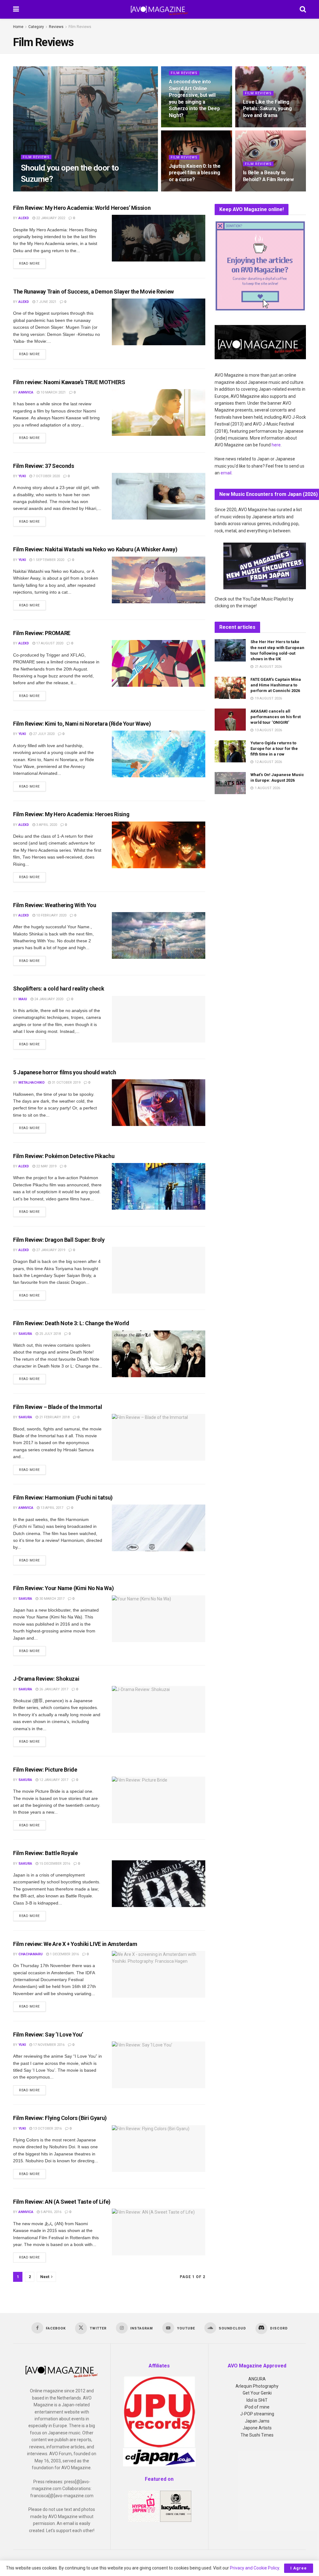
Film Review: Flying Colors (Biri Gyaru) (60, 2118)
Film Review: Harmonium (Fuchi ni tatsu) (63, 1498)
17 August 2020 (49, 643)
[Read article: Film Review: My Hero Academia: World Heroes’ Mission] (159, 238)
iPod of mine (257, 2407)
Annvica (26, 392)
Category (36, 27)
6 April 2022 (183, 191)
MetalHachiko (31, 1083)
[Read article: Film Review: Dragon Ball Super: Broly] (159, 1270)
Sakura (25, 1334)
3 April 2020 (46, 825)
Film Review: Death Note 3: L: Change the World (71, 1323)
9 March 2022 (258, 191)
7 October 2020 (46, 476)
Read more (32, 263)
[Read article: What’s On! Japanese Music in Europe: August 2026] (230, 783)
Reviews (56, 27)
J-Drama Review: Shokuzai (46, 1679)
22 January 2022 (50, 218)
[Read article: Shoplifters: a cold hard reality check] (159, 1019)
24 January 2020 (48, 999)
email (226, 473)
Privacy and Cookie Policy (255, 2568)
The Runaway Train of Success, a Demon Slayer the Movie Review (93, 292)
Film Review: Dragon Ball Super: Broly (59, 1240)
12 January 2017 (53, 1780)
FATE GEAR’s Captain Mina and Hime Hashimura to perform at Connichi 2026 (276, 685)
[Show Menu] (16, 9)
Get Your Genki (257, 2393)
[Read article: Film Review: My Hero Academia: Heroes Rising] (159, 845)
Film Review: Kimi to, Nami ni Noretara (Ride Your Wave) (82, 724)
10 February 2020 (51, 915)
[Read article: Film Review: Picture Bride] (159, 1800)
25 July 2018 (50, 1334)
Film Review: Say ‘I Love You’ (48, 2034)
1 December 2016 (64, 1954)
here (276, 445)
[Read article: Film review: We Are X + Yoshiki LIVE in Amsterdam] (159, 1974)
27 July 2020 (43, 734)
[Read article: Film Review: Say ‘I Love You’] (159, 2065)
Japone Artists (257, 2428)
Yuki (22, 476)
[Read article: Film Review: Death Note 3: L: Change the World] (159, 1354)
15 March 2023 (185, 127)
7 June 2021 (46, 302)
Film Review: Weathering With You (55, 905)
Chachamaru (31, 1954)
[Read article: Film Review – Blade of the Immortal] (159, 1437)
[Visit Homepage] (159, 9)
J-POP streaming (257, 2414)
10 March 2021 (53, 392)
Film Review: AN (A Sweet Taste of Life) (62, 2202)
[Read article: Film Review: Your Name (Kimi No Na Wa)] (159, 1619)
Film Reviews (80, 27)
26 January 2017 (53, 1689)
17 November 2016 (48, 2045)
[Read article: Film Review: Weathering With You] (159, 935)
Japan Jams (257, 2421)
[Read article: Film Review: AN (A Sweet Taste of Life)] (159, 2232)
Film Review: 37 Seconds (44, 466)
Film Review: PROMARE (42, 633)
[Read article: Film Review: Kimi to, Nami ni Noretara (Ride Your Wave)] (159, 754)
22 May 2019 (46, 1166)
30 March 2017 (51, 1599)
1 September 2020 (48, 560)
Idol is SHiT (257, 2400)
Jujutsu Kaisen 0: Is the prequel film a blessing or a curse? (195, 173)
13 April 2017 (51, 1508)
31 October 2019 (66, 1083)
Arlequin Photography (257, 2386)
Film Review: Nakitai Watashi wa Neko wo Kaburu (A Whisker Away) (95, 549)
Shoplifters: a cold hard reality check (59, 989)
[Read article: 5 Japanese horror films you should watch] (159, 1103)
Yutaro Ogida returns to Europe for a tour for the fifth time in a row (274, 749)
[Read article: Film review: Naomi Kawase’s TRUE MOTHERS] (159, 412)
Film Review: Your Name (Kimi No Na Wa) (63, 1588)
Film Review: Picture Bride (45, 1770)
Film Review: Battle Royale (45, 1853)
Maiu (23, 999)
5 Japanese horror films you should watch (65, 1072)
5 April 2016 (50, 2212)
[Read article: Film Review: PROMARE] (159, 663)
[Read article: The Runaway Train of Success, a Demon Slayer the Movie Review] (159, 322)
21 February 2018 (54, 1417)
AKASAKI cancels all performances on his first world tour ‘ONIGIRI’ (276, 717)
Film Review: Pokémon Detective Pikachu (64, 1156)
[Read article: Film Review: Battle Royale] (159, 1884)
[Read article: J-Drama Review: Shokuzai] (159, 1709)
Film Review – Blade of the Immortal (57, 1407)
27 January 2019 (50, 1250)
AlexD (31, 191)
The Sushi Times (257, 2435)
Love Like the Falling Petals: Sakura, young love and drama (267, 109)
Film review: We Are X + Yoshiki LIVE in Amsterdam (75, 1944)
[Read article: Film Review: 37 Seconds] (159, 496)
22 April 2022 (258, 127)
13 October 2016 (47, 2129)
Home (18, 27)
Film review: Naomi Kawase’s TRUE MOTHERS (69, 382)
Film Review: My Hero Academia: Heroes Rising (71, 814)
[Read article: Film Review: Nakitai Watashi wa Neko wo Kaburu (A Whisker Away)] (159, 580)
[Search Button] (303, 9)
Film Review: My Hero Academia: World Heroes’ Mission (82, 208)
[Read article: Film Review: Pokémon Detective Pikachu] (159, 1186)
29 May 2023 (54, 191)
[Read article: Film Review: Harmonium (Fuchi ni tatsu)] (159, 1528)
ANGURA (257, 2379)
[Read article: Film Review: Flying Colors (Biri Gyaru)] (159, 2149)
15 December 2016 (54, 1864)
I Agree (299, 2568)
